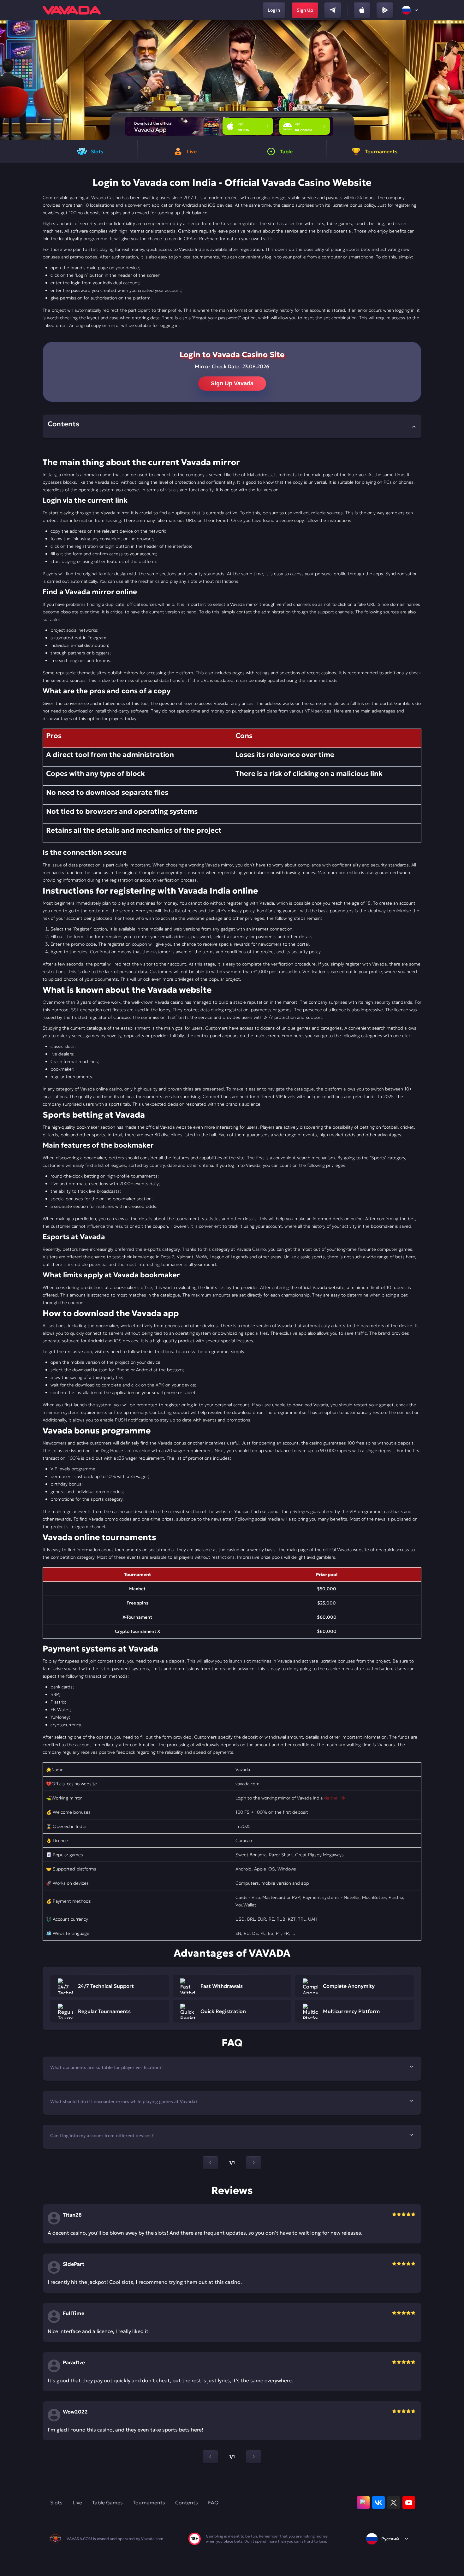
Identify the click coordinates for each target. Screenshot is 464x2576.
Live (77, 2502)
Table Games (107, 2502)
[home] (72, 10)
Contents (187, 2502)
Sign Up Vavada (232, 383)
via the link (335, 1798)
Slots (56, 2502)
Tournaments (149, 2502)
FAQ (213, 2502)
